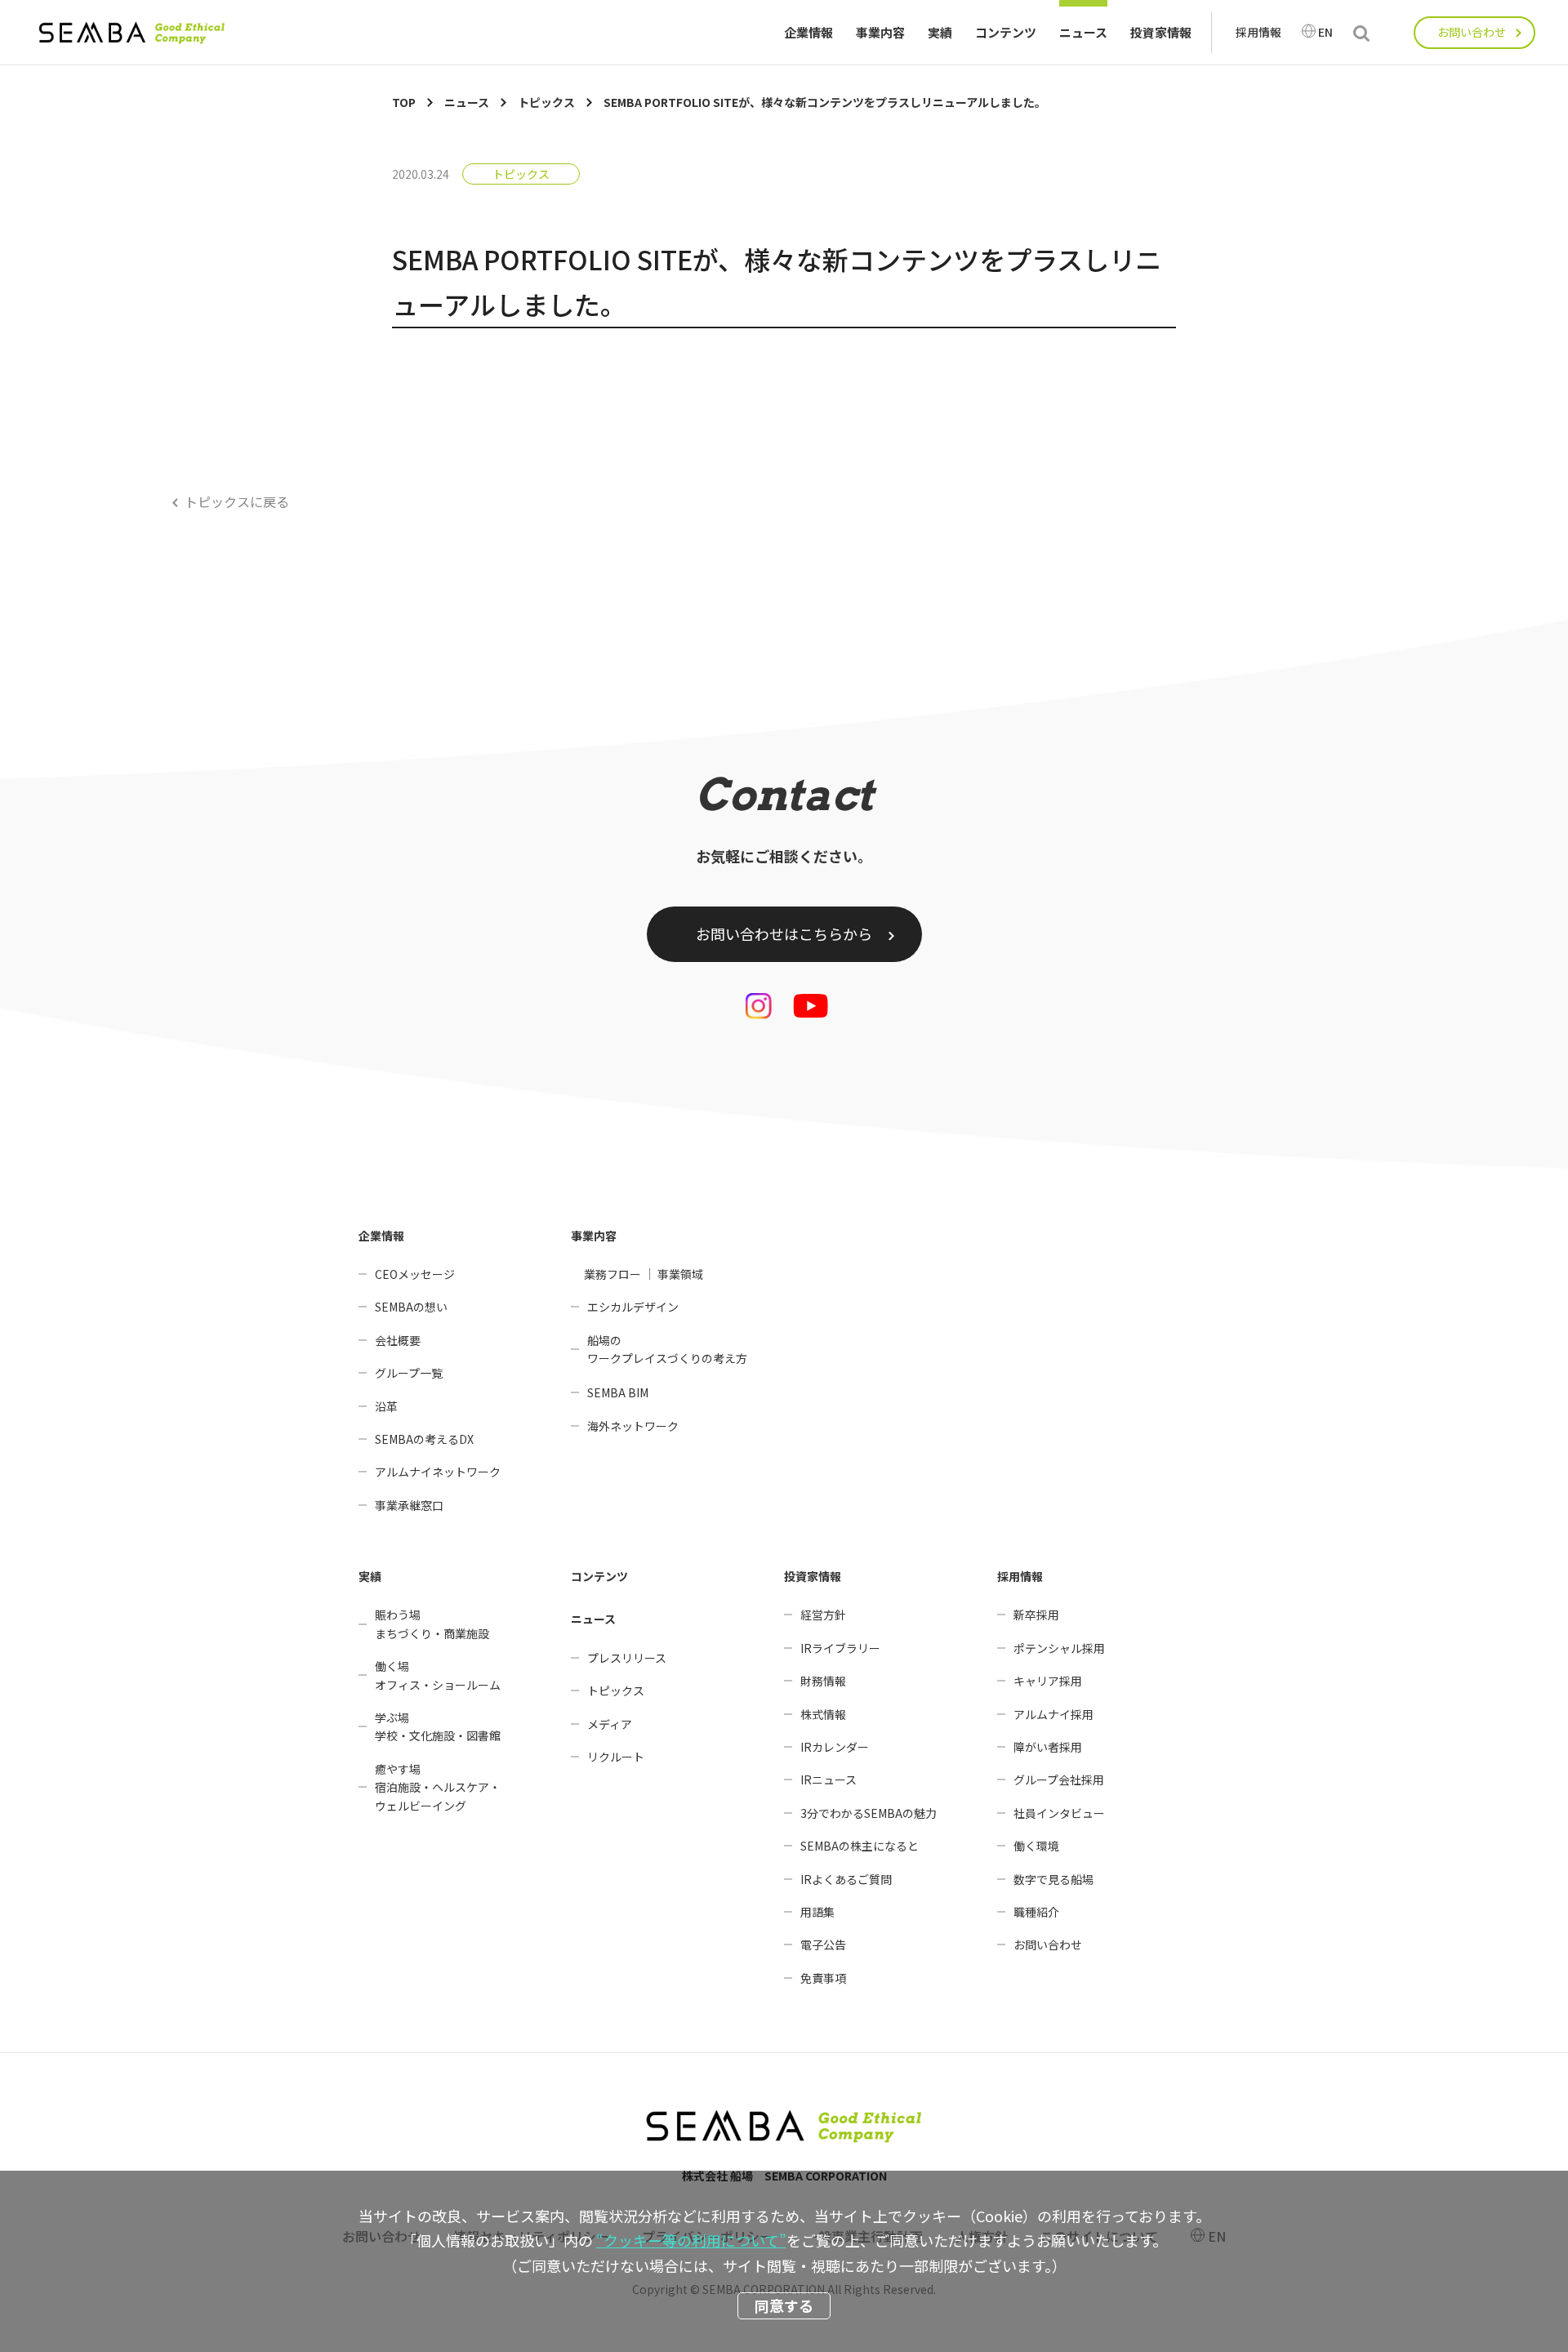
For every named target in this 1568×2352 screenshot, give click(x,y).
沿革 (386, 1406)
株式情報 (823, 1714)
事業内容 (880, 32)
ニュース (1083, 32)
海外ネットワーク (633, 1426)
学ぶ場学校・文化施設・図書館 (438, 1726)
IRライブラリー (840, 1648)
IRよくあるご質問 (846, 1879)
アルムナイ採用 (1053, 1714)
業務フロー (612, 1274)
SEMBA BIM (618, 1392)
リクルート (616, 1757)
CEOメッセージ (415, 1274)
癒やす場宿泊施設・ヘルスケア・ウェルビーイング (438, 1787)
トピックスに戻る (237, 501)
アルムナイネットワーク (438, 1472)
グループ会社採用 (1059, 1780)
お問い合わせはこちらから (784, 933)
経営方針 (823, 1615)
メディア (610, 1724)
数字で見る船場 (1053, 1879)
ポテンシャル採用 (1059, 1648)
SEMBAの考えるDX (424, 1439)
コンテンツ (1006, 32)
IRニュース (829, 1780)
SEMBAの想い (411, 1307)
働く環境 (1036, 1846)
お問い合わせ (1472, 32)
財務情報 (823, 1681)
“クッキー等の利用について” (691, 2240)
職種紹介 (1036, 1912)
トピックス (521, 174)
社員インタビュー (1059, 1813)
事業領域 (680, 1274)
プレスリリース (627, 1658)
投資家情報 (1161, 32)
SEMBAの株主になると (860, 1846)
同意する (784, 2305)
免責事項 (823, 1978)
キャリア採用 (1048, 1681)
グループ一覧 (409, 1373)
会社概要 (398, 1340)
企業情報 (808, 32)
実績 (940, 32)
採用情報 (1258, 32)
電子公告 (823, 1944)
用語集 (817, 1912)
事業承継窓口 (409, 1505)
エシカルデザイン (633, 1307)
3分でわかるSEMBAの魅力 (869, 1813)
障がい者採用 (1048, 1747)
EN (1325, 32)
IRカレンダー (835, 1747)
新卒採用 (1036, 1615)
